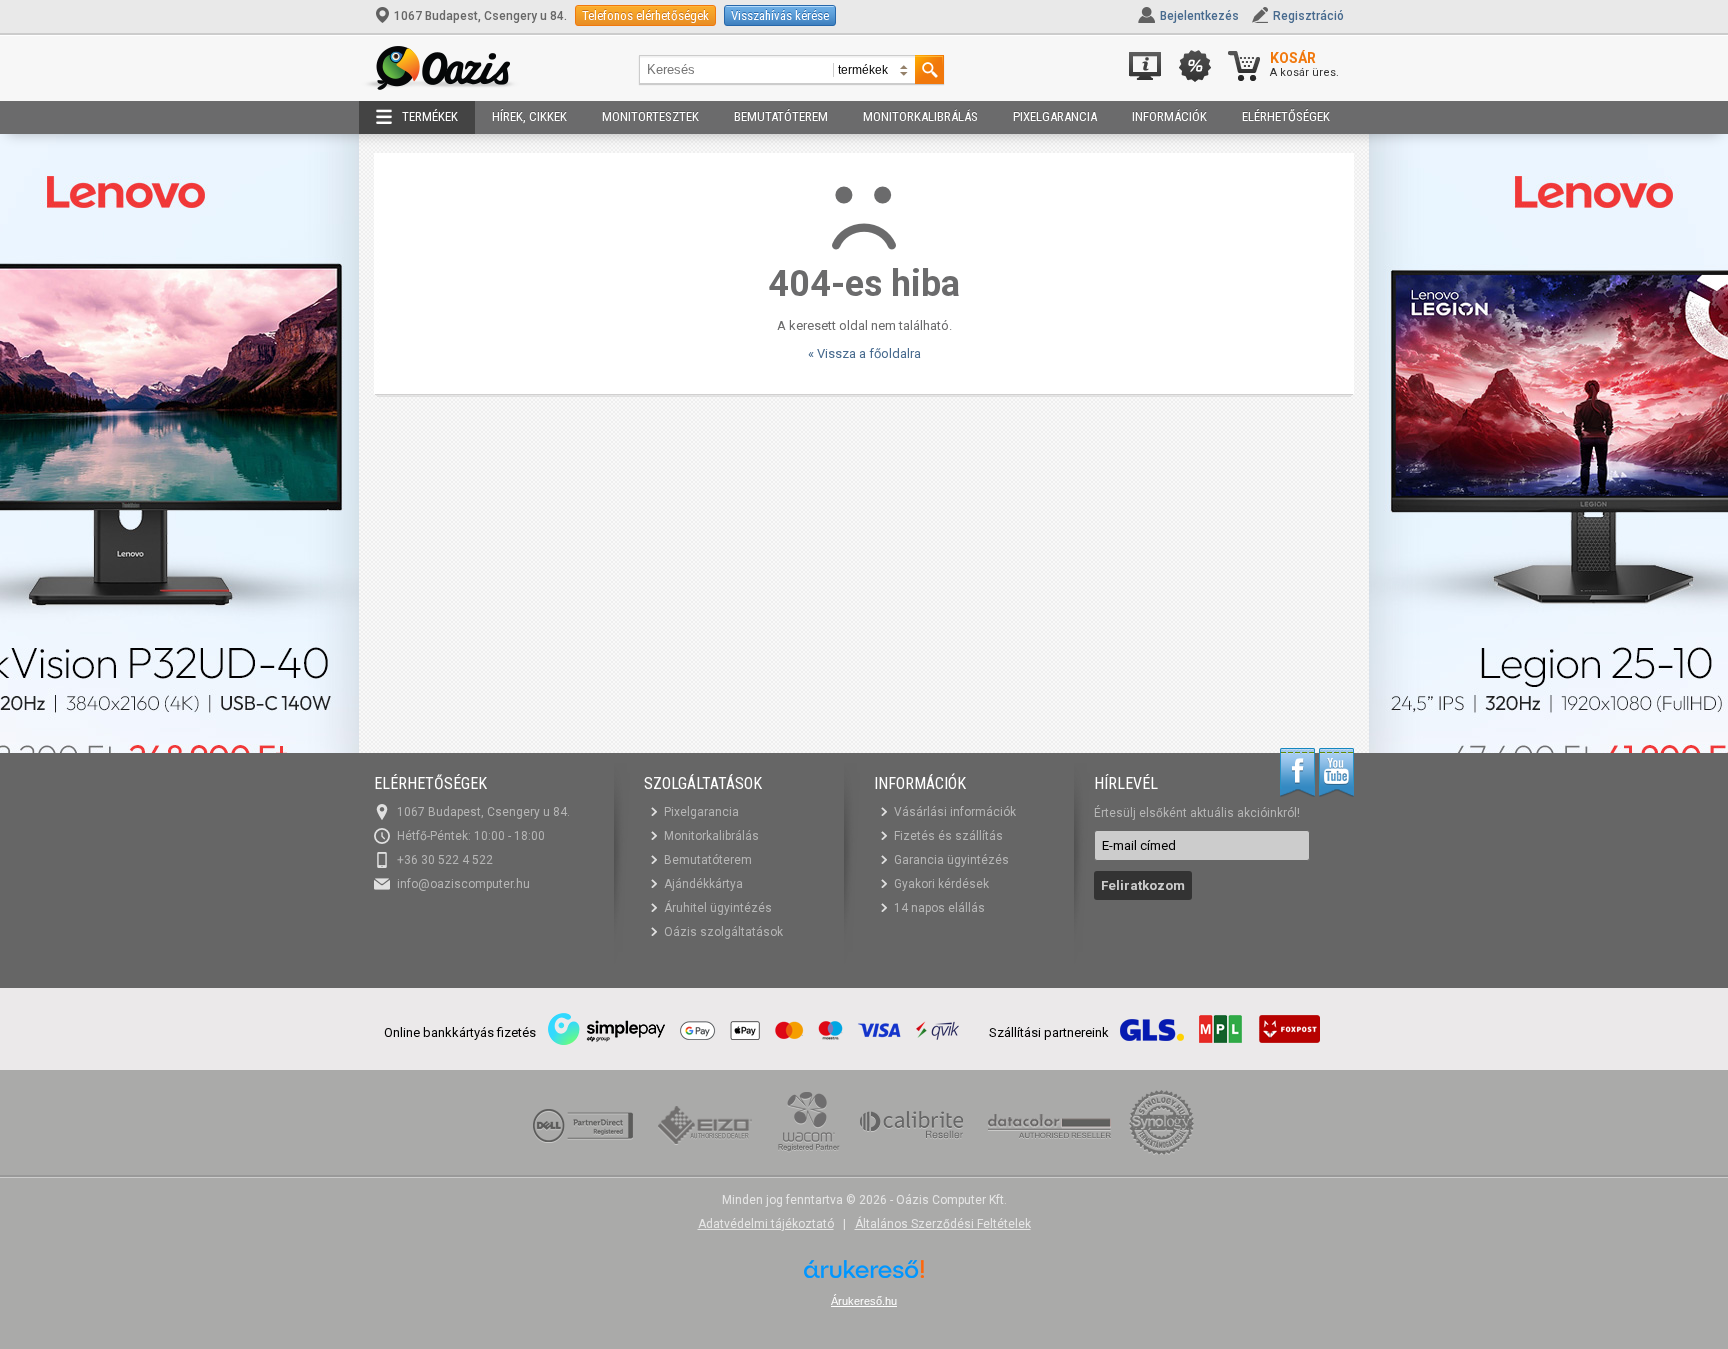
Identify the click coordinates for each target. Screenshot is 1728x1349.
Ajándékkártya (703, 884)
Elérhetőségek (1286, 116)
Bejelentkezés (1199, 16)
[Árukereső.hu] (864, 1276)
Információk (1169, 116)
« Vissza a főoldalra (864, 353)
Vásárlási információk (955, 812)
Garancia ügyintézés (951, 860)
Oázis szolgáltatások (723, 932)
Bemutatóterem (781, 116)
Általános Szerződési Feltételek (943, 1224)
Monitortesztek (650, 116)
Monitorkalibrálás (920, 116)
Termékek (430, 116)
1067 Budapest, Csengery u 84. (480, 16)
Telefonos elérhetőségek (645, 15)
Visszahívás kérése (780, 15)
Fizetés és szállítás (948, 836)
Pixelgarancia (1055, 116)
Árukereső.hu (864, 1301)
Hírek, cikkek (529, 116)
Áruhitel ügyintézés (718, 908)
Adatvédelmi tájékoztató (766, 1224)
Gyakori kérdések (941, 884)
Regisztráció (1308, 16)
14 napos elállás (939, 908)
